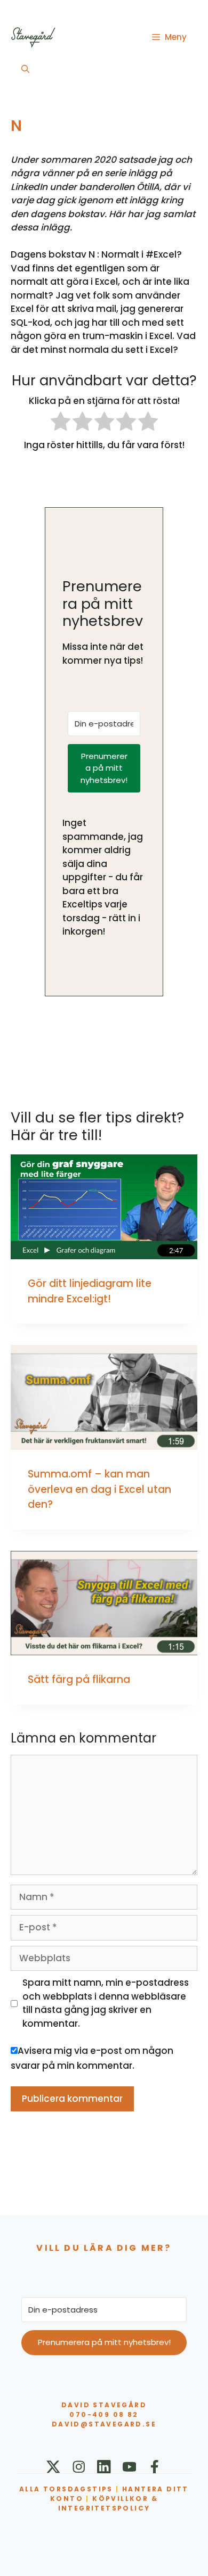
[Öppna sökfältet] (25, 69)
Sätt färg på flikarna (79, 1679)
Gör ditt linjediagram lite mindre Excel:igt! (90, 1291)
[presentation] (104, 1207)
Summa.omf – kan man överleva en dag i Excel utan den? (99, 1489)
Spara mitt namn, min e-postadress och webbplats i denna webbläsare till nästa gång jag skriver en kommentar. (106, 2003)
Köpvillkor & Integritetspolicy (108, 2503)
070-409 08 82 (104, 2414)
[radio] (61, 423)
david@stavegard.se (104, 2424)
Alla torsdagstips (66, 2489)
